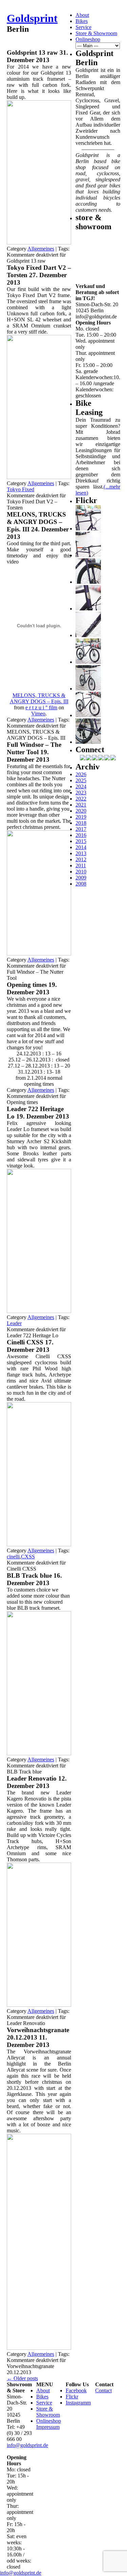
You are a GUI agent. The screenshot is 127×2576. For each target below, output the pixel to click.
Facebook (76, 2390)
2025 (81, 780)
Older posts (22, 2378)
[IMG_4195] (88, 742)
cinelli (13, 1557)
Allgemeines (41, 249)
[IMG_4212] (88, 582)
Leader (14, 1323)
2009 (81, 878)
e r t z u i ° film (41, 707)
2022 (81, 799)
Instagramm (78, 2403)
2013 (81, 853)
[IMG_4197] (88, 715)
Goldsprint (32, 18)
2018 (81, 823)
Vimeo (38, 714)
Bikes (82, 21)
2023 (81, 793)
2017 (81, 829)
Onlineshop (88, 39)
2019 (81, 817)
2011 (81, 865)
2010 (81, 872)
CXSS (28, 1557)
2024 (81, 786)
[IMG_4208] (88, 635)
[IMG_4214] (88, 555)
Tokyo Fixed (20, 489)
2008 (81, 884)
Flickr (72, 2397)
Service (83, 27)
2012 (81, 859)
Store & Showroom (96, 33)
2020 (81, 811)
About (82, 15)
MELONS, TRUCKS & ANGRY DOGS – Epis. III (39, 698)
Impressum (48, 2427)
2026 (81, 774)
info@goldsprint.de (27, 2445)
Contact (103, 2390)
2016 (81, 835)
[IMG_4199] (88, 662)
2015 (81, 841)
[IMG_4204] (88, 689)
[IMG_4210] (88, 609)
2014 (81, 847)
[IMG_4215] (88, 529)
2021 (81, 805)
